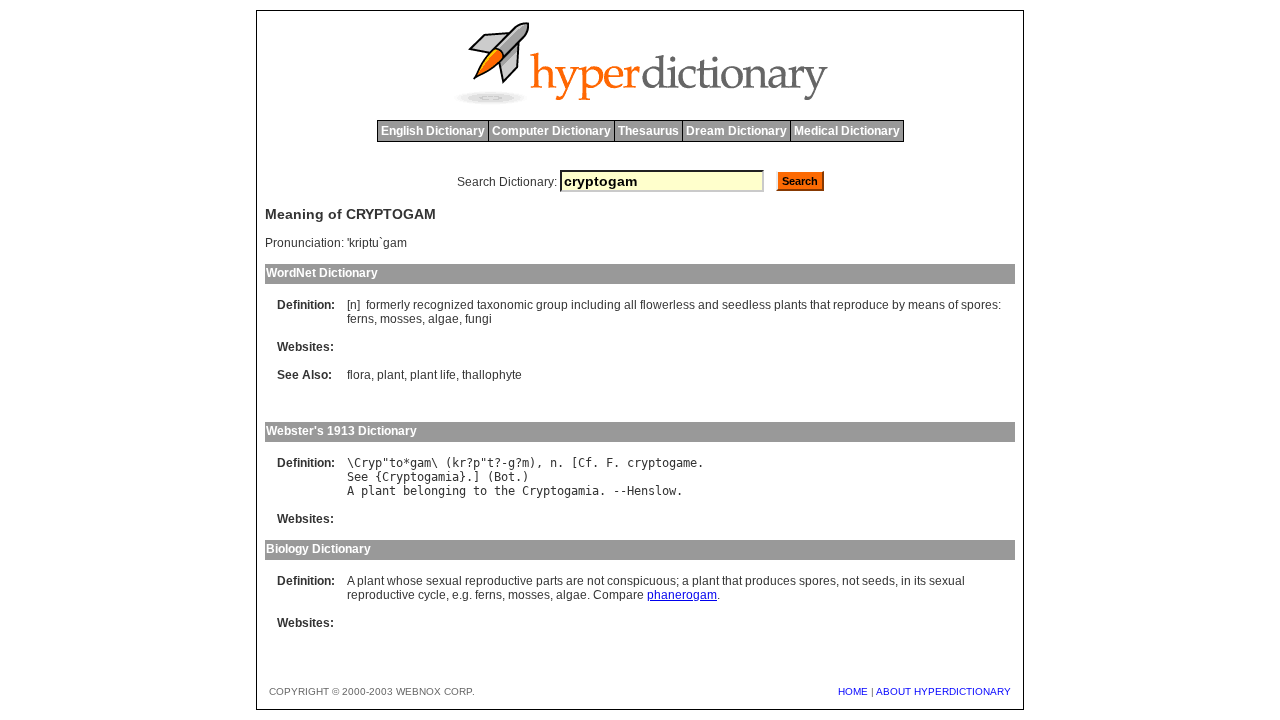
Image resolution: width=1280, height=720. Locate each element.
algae (443, 319)
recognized (443, 305)
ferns (360, 319)
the (504, 491)
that (820, 305)
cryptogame (662, 463)
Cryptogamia (420, 477)
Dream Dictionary (736, 131)
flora (359, 375)
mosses (401, 319)
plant (390, 375)
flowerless (667, 305)
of (953, 305)
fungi (478, 319)
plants (790, 305)
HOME (853, 691)
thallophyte (492, 375)
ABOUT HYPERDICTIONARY (943, 691)
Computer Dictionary (551, 131)
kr (459, 463)
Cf (585, 463)
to (396, 463)
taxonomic (505, 305)
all (630, 305)
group (552, 305)
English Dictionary (433, 131)
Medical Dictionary (847, 131)
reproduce (861, 305)
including (596, 305)
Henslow (651, 491)
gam (420, 463)
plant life (433, 375)
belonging (434, 491)
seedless (746, 305)
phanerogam (682, 595)
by (898, 305)
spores (979, 305)
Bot (504, 477)
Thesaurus (648, 131)
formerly (388, 305)
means (926, 305)
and (708, 305)
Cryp (368, 463)
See (357, 477)
